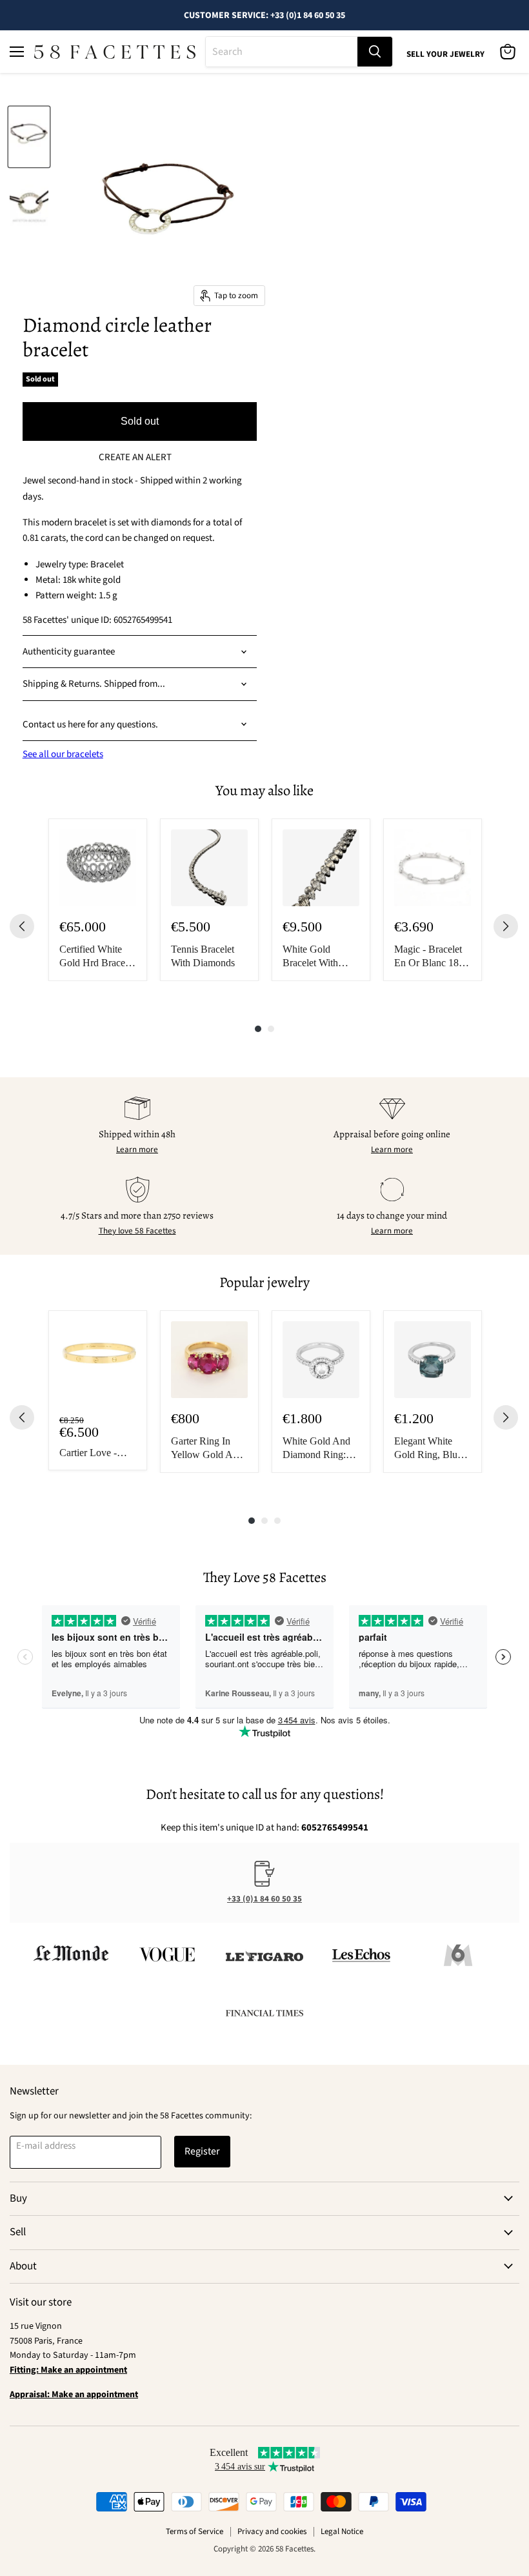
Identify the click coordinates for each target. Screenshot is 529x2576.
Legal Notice (342, 2531)
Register (202, 2151)
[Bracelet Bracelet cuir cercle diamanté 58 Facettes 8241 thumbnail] (29, 137)
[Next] (506, 926)
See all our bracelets (63, 754)
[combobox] (282, 52)
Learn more (137, 1150)
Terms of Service (195, 2531)
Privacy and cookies (272, 2531)
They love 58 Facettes (137, 1231)
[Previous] (22, 926)
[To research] (375, 52)
